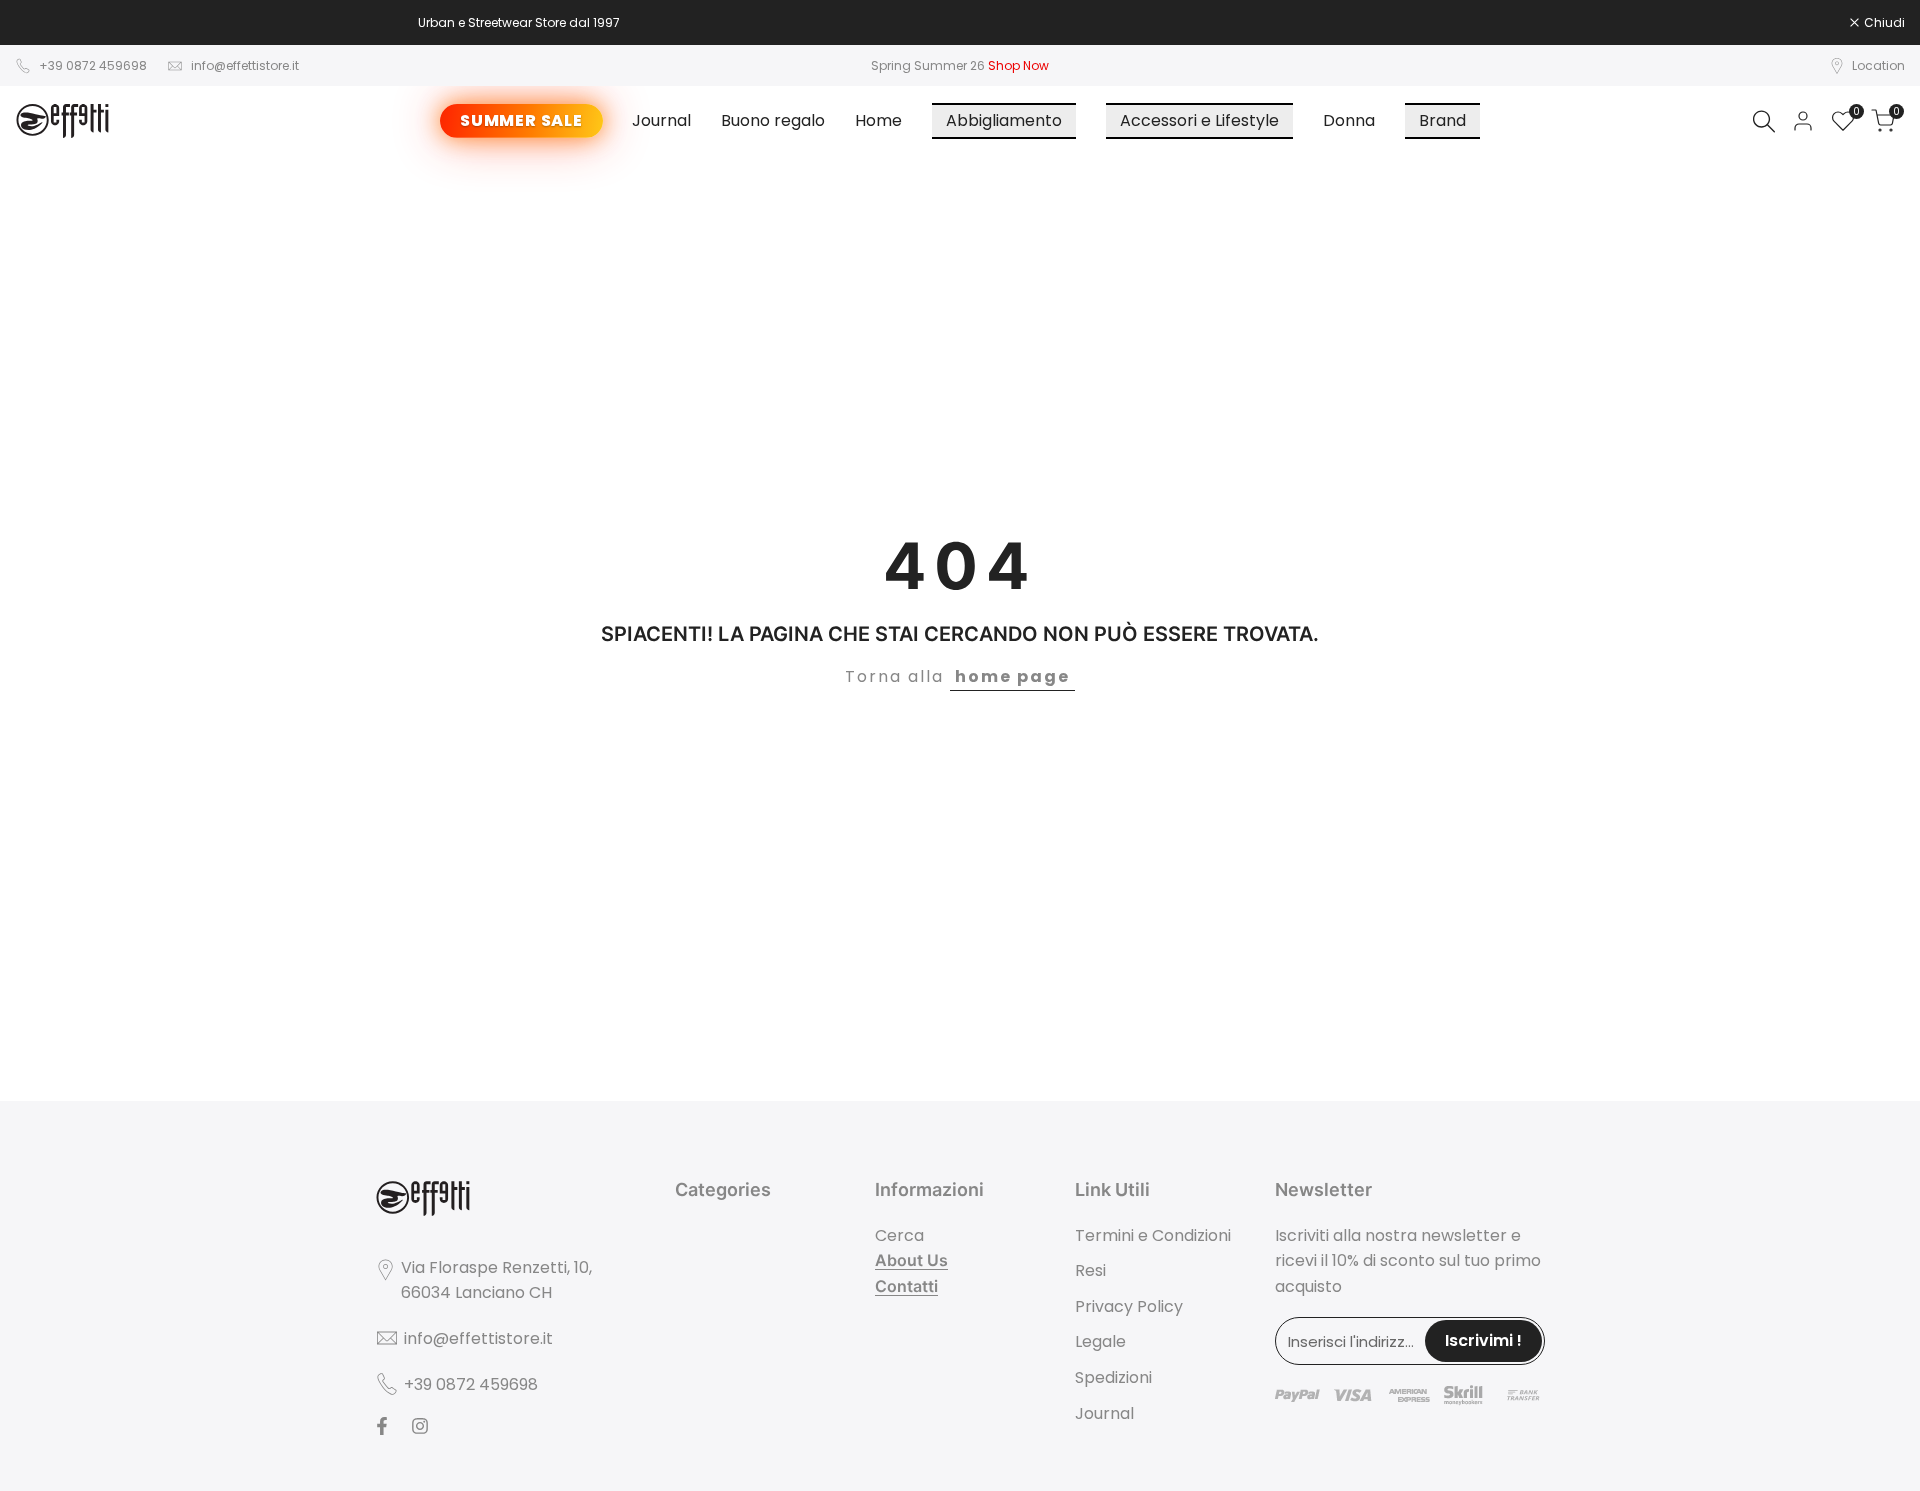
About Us (911, 1260)
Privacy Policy (1129, 1306)
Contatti (906, 1286)
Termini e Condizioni (1153, 1235)
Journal (1104, 1413)
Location (1878, 65)
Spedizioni (1113, 1377)
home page (1012, 676)
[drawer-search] (1764, 121)
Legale (1100, 1341)
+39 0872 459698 (93, 65)
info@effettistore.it (245, 65)
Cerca (899, 1235)
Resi (1090, 1270)
